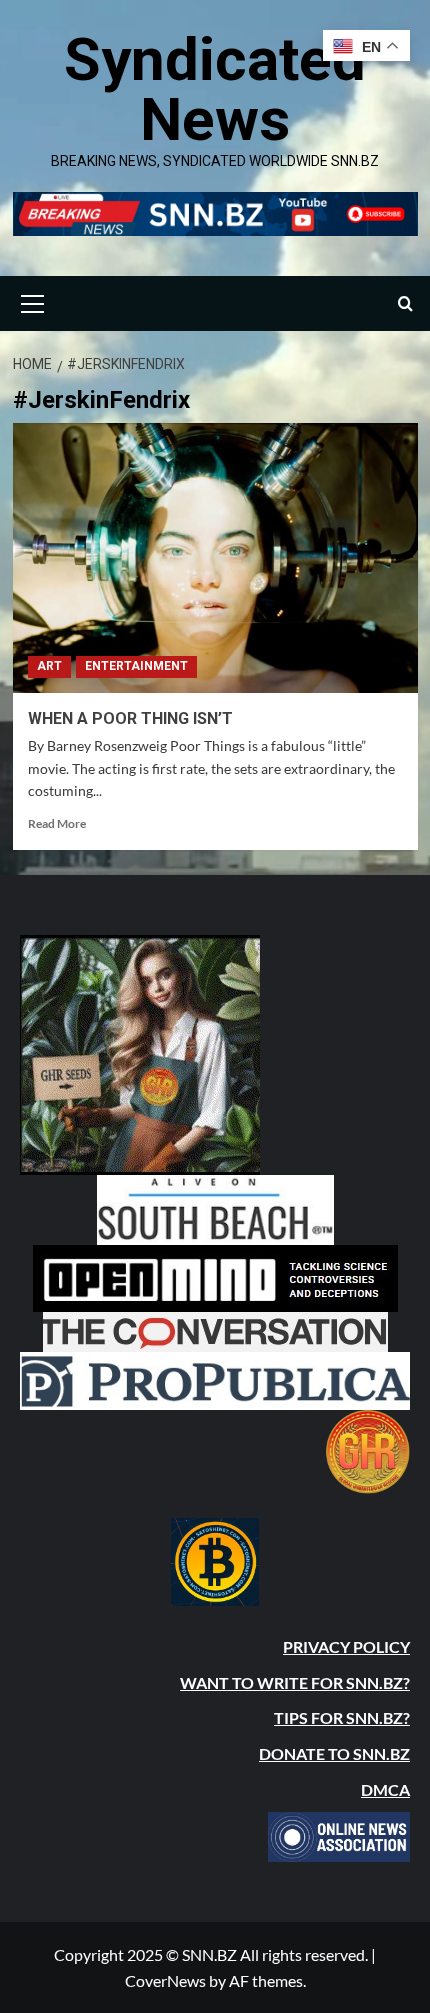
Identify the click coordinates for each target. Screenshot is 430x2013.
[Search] (405, 303)
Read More (57, 823)
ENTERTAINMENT (136, 666)
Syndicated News (215, 89)
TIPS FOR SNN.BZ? (342, 1717)
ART (49, 666)
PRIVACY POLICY (346, 1646)
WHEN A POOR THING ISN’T (130, 718)
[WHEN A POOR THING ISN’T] (215, 558)
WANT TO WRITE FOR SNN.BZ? (295, 1682)
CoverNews (165, 1980)
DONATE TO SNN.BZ (334, 1753)
